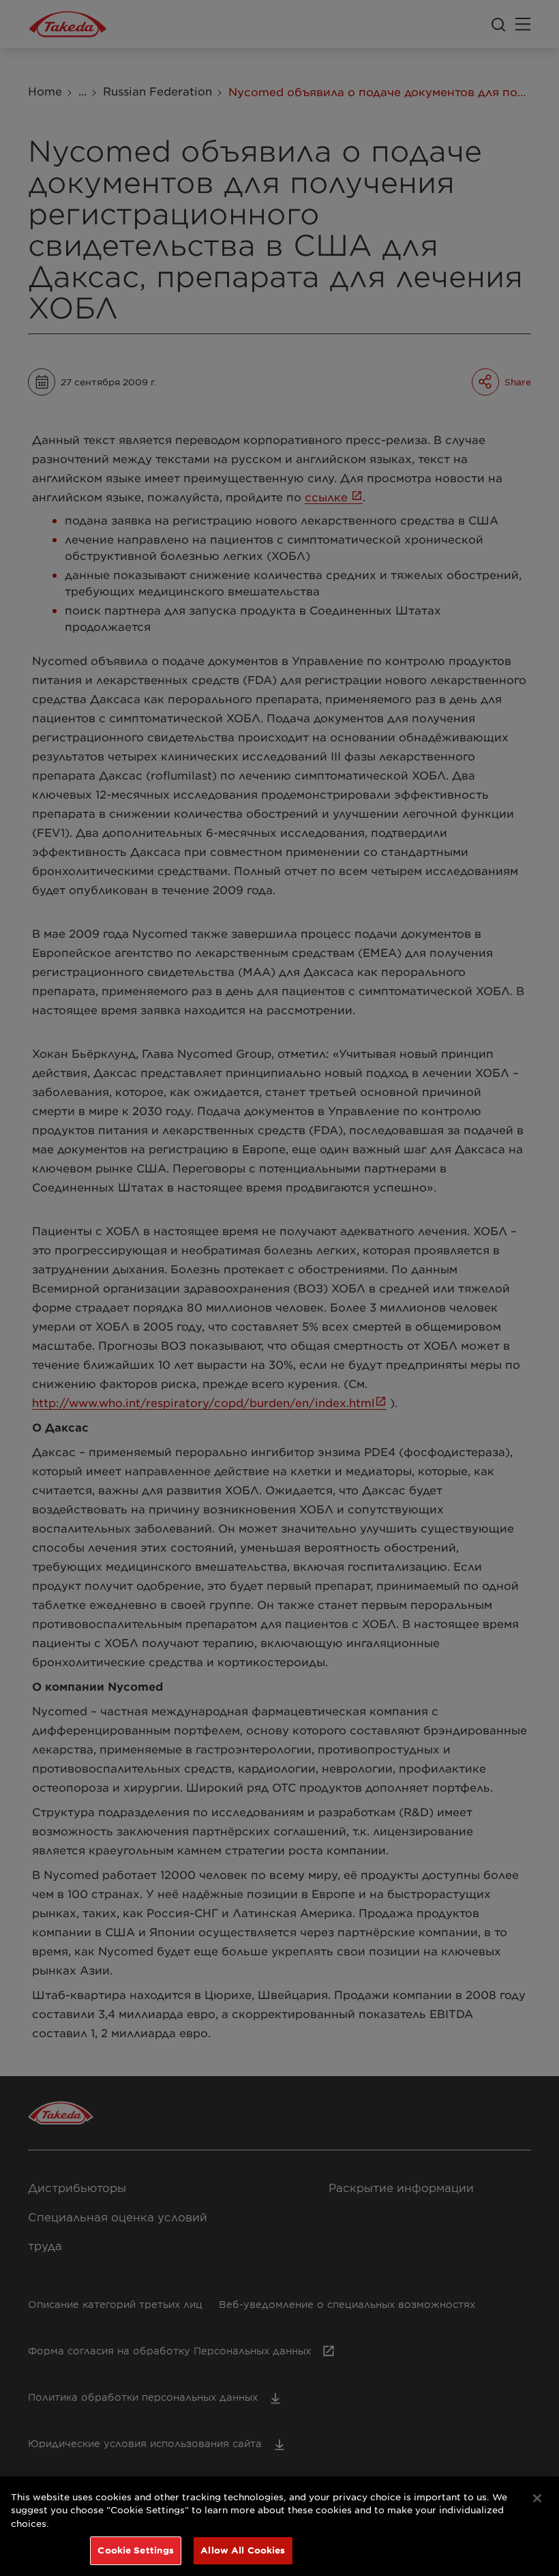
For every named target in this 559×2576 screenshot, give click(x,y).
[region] (279, 2526)
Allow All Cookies (243, 2550)
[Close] (537, 2498)
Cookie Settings (136, 2550)
